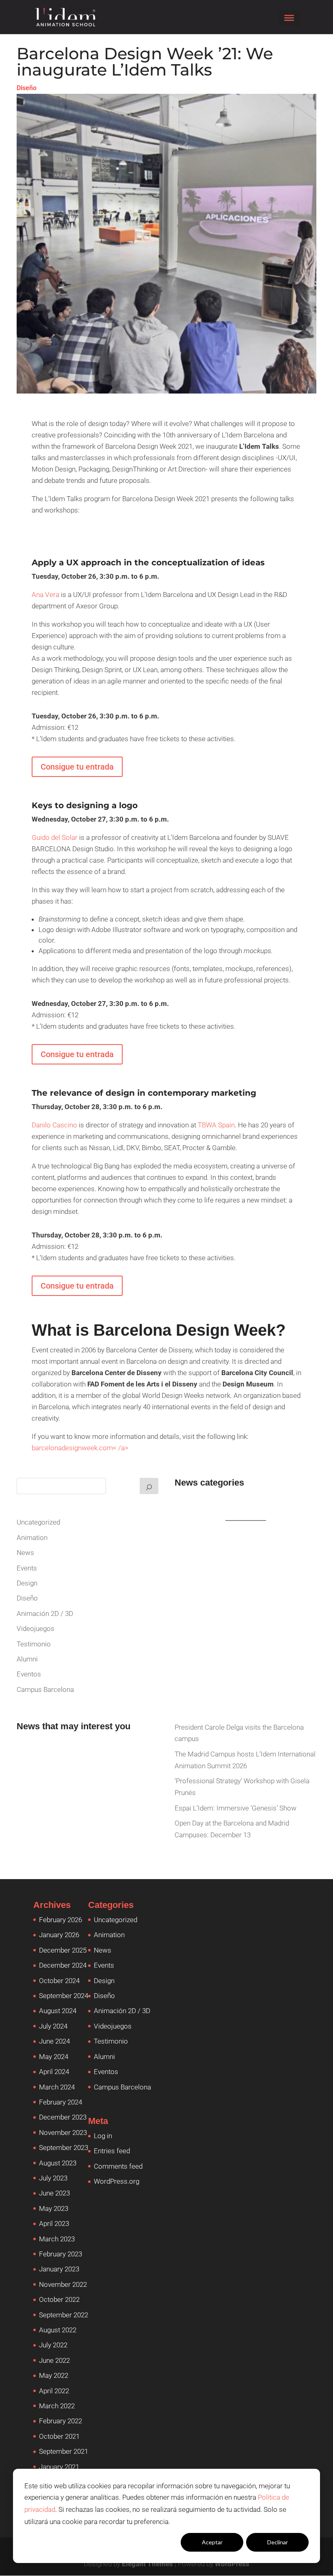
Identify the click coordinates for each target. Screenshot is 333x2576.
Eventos (29, 1674)
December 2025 (63, 1950)
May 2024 (54, 2057)
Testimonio (34, 1644)
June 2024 (54, 2041)
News (25, 1553)
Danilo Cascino (54, 1125)
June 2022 (54, 2360)
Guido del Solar (55, 837)
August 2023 (58, 2163)
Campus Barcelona (45, 1689)
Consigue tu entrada (77, 767)
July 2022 (53, 2345)
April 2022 (54, 2391)
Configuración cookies (147, 2542)
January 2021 (59, 2467)
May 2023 (54, 2208)
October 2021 (59, 2436)
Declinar (278, 2542)
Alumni (27, 1659)
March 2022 (57, 2406)
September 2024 (64, 1996)
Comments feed (118, 2166)
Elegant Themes (147, 2564)
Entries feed (112, 2151)
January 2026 (59, 1935)
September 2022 (64, 2315)
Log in (103, 2136)
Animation (32, 1538)
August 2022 (58, 2330)
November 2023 (63, 2133)
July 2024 (53, 2026)
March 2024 (57, 2087)
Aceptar (212, 2542)
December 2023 (63, 2117)
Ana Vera (45, 595)
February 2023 (61, 2254)
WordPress (232, 2564)
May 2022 (54, 2375)
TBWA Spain (216, 1125)
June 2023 (54, 2193)
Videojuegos (36, 1629)
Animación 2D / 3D (45, 1614)
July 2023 (53, 2178)
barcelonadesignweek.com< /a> (80, 1448)
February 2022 (61, 2421)
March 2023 (57, 2239)
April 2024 (54, 2072)
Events (27, 1568)
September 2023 (64, 2148)
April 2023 (54, 2223)
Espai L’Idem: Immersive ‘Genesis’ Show (236, 1808)
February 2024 (61, 2102)
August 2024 (58, 2011)
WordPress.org (117, 2181)
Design (27, 1583)
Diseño (27, 88)
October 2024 (59, 1981)
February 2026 (61, 1920)
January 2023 (59, 2269)
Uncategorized (38, 1522)
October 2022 (59, 2299)
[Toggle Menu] (289, 18)
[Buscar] (149, 1486)
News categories (209, 1483)
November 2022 (63, 2284)
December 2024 (63, 1965)
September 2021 (64, 2451)
